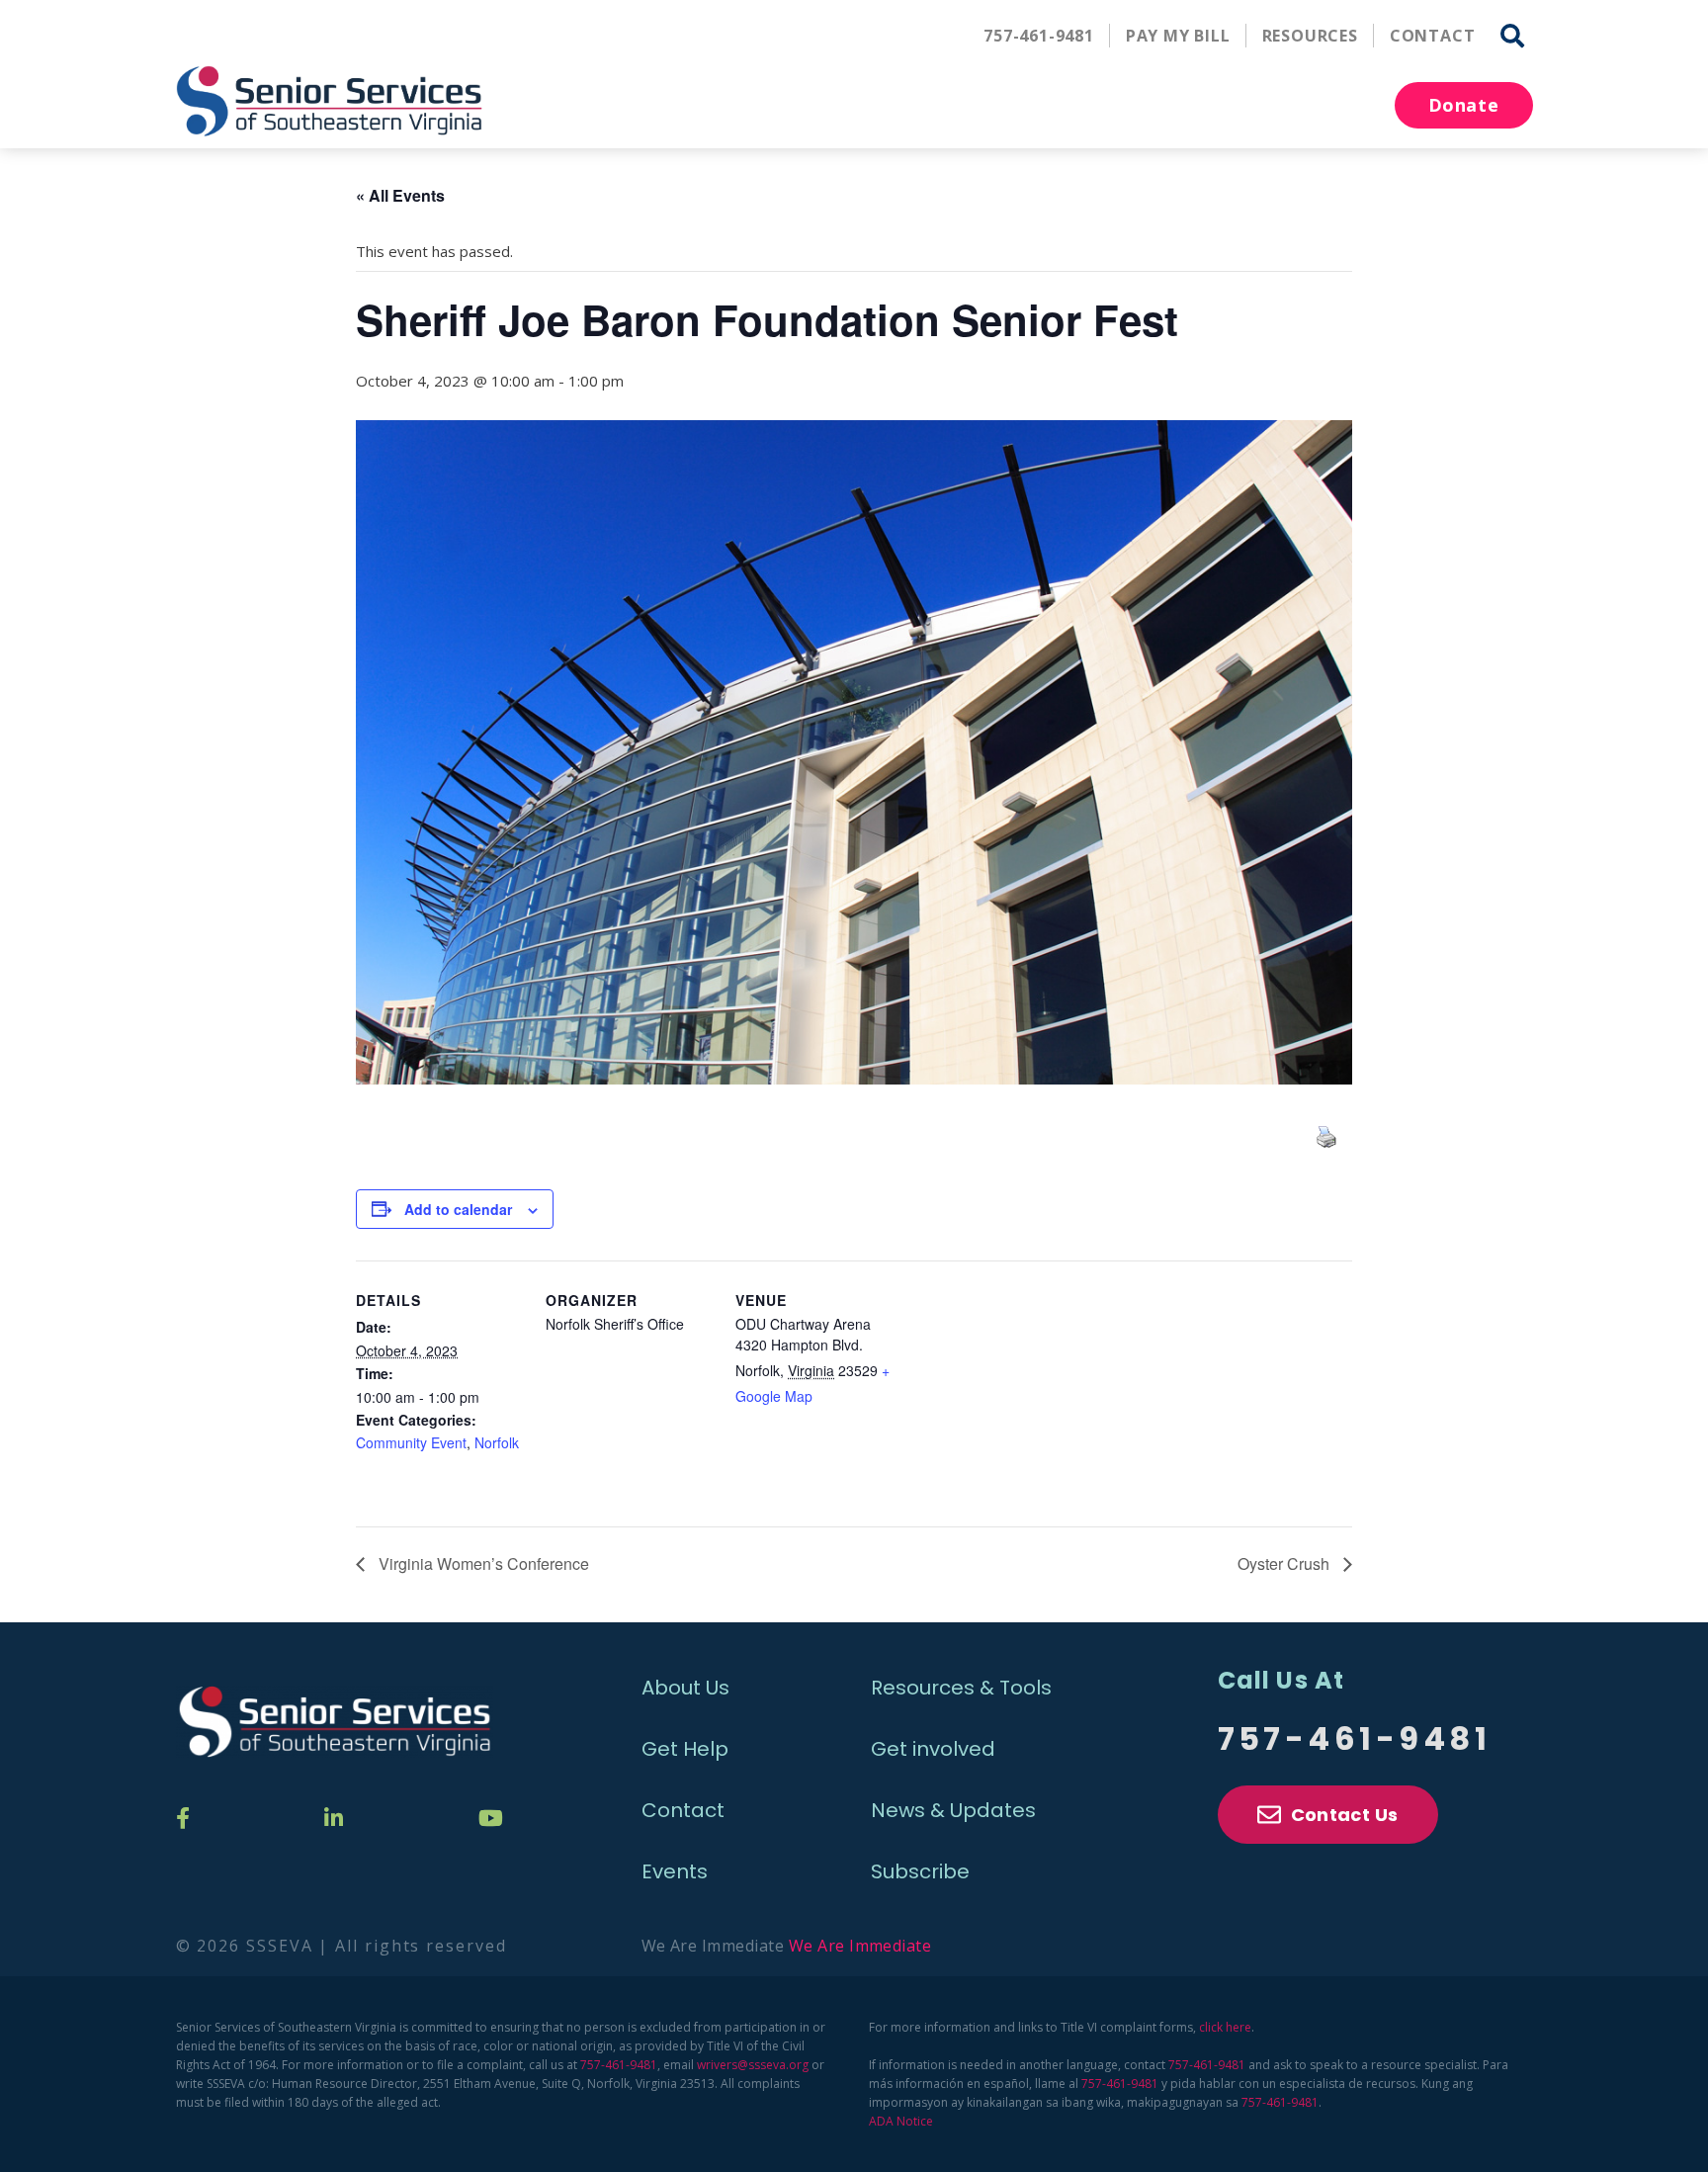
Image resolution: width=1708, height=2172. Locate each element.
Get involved (933, 1749)
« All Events (400, 195)
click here (1225, 2027)
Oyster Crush (1285, 1564)
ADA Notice (901, 2121)
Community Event (411, 1442)
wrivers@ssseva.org (753, 2065)
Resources (1310, 36)
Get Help (685, 1749)
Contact (1433, 36)
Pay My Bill (1178, 36)
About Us (685, 1688)
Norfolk (497, 1442)
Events (675, 1871)
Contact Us (1345, 1815)
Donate (1463, 105)
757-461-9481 (1039, 36)
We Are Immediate (860, 1946)
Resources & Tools (961, 1688)
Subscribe (920, 1871)
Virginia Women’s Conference (482, 1564)
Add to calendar (458, 1209)
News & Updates (953, 1810)
